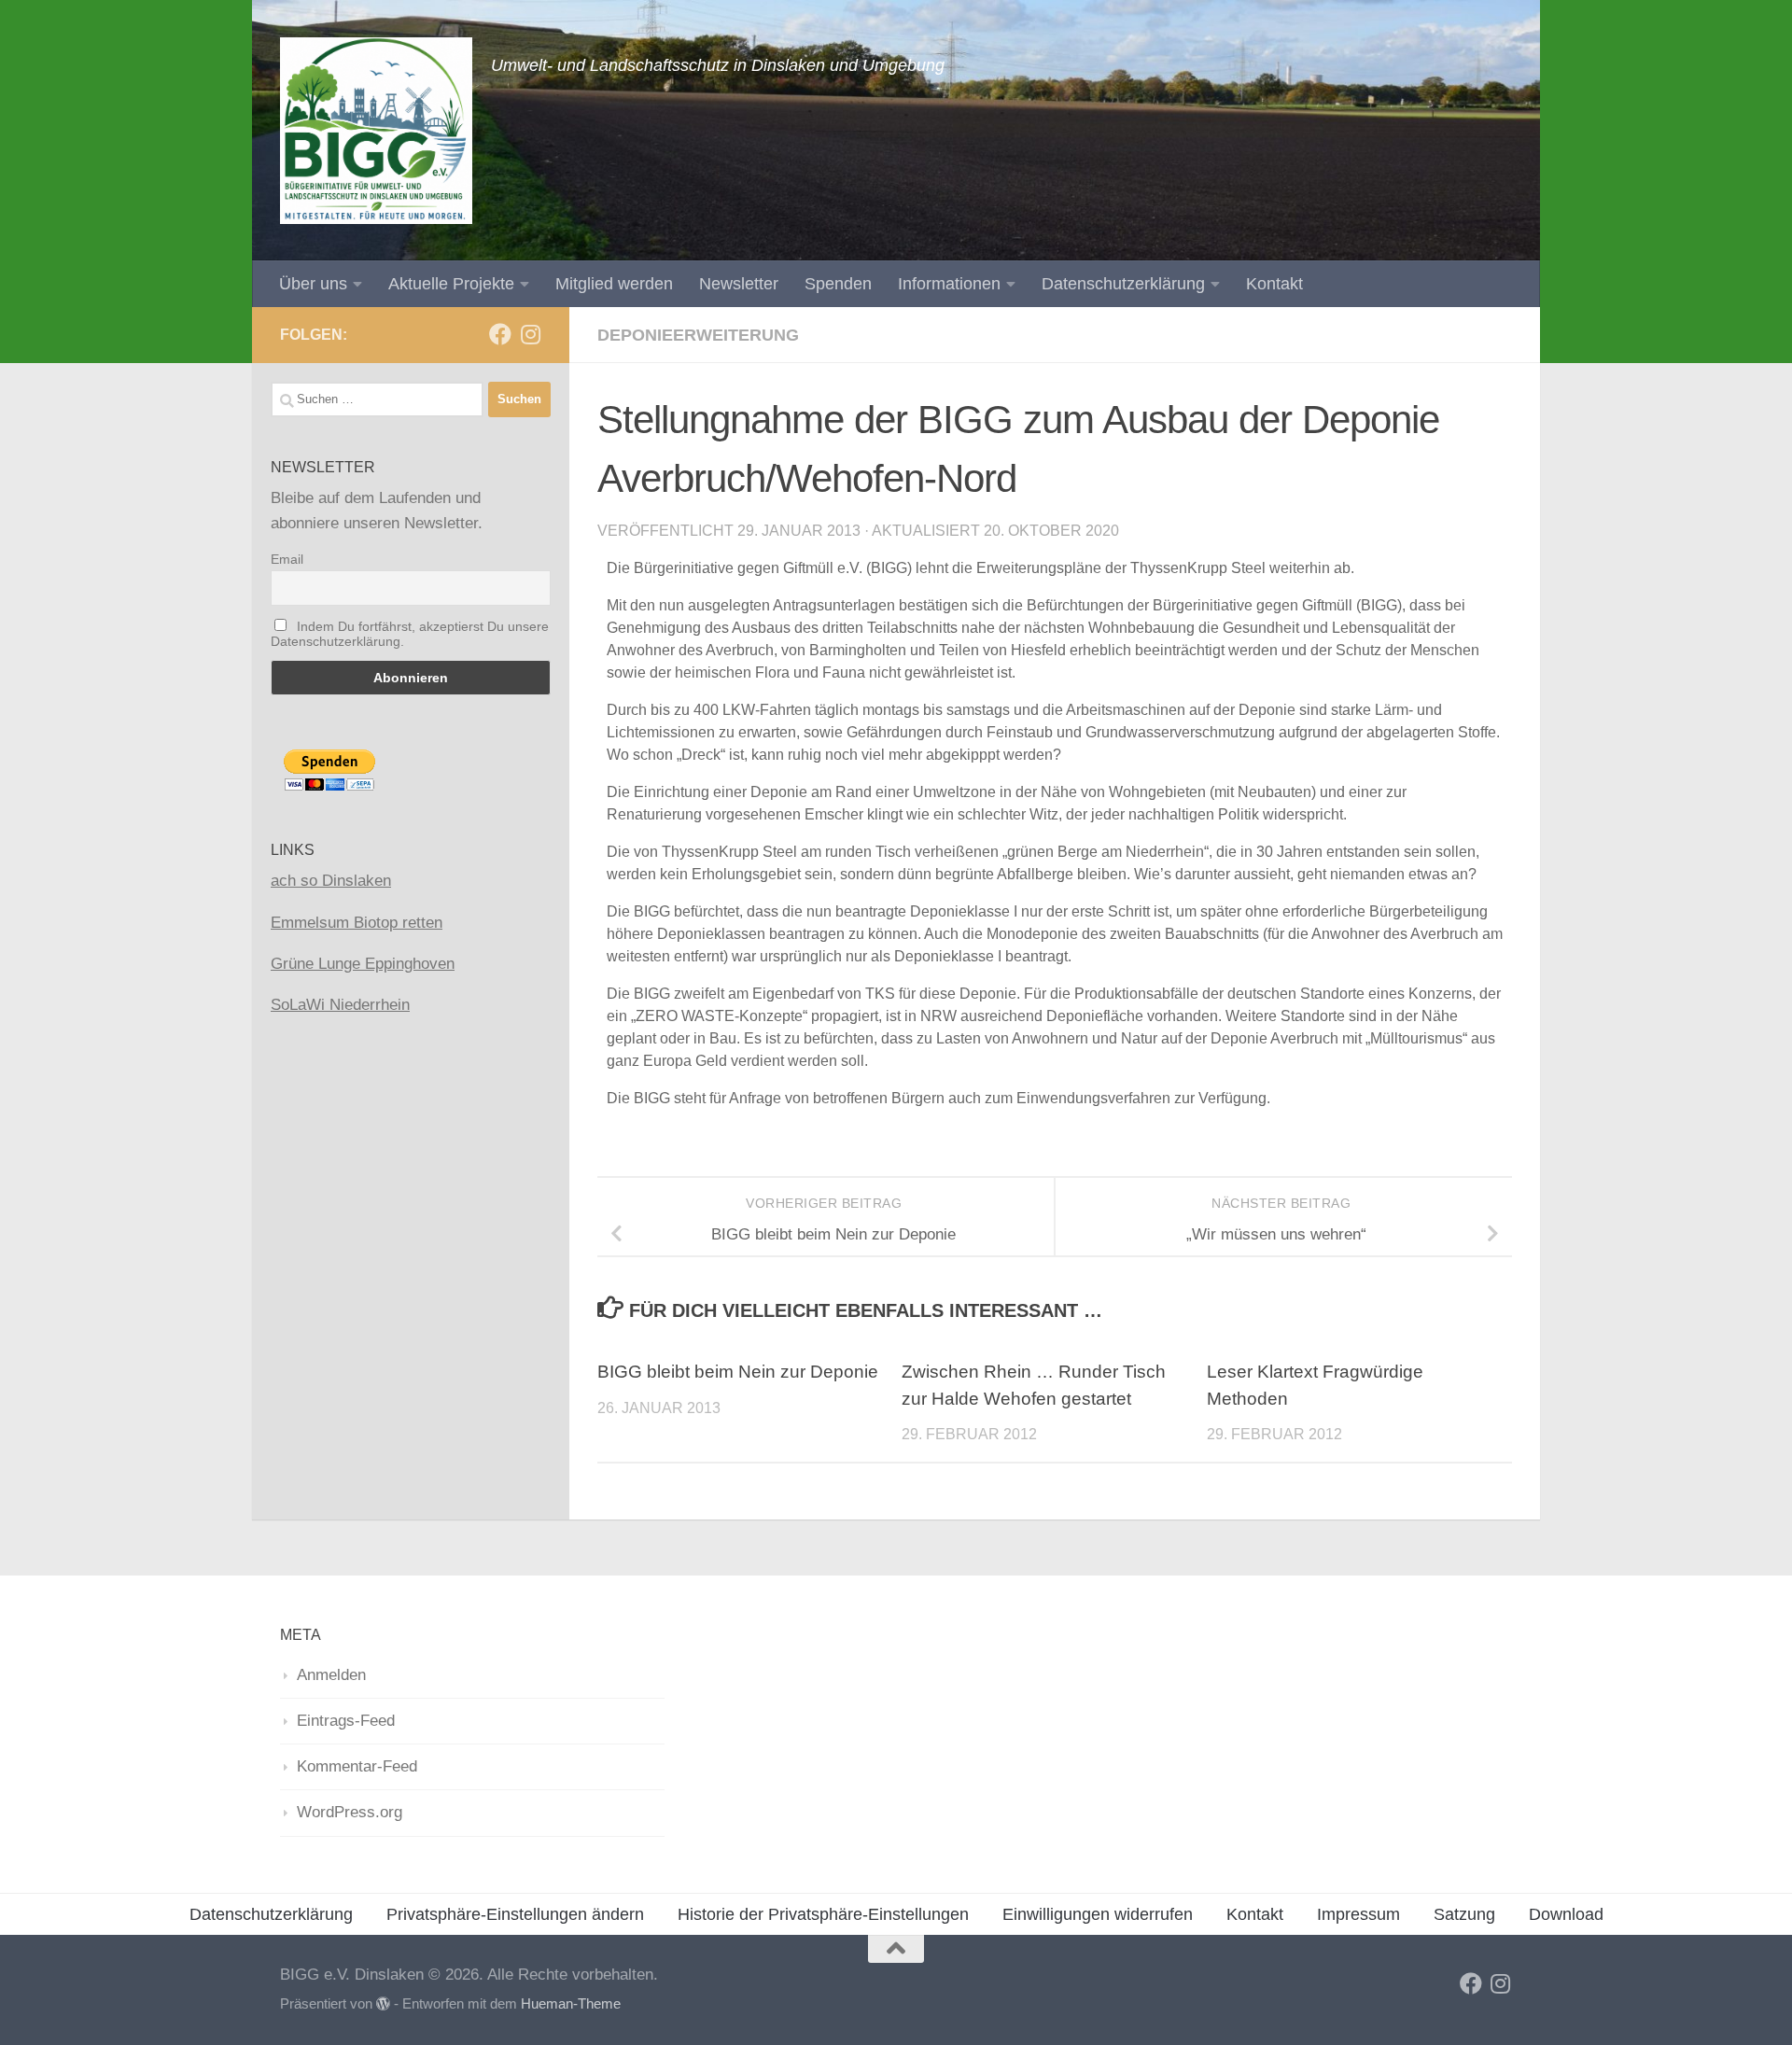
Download (1566, 1914)
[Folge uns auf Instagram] (530, 334)
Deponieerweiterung (698, 335)
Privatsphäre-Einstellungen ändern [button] (515, 1914)
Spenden (838, 284)
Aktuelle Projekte (451, 284)
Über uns (313, 284)
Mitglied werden (614, 284)
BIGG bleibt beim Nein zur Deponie (738, 1372)
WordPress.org (350, 1812)
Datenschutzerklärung (1123, 284)
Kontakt (1274, 284)
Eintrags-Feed (346, 1721)
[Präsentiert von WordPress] (383, 2004)
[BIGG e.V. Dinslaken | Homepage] (376, 131)
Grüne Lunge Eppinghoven (363, 964)
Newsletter (739, 284)
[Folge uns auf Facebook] (500, 334)
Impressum (1358, 1914)
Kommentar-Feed (357, 1766)
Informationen (949, 284)
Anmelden (331, 1675)
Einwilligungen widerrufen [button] (1098, 1914)
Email (287, 559)
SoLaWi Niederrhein (340, 1005)
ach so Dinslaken (331, 881)
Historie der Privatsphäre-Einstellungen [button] (823, 1914)
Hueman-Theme (571, 2004)
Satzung (1464, 1914)
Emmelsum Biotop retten (357, 923)
